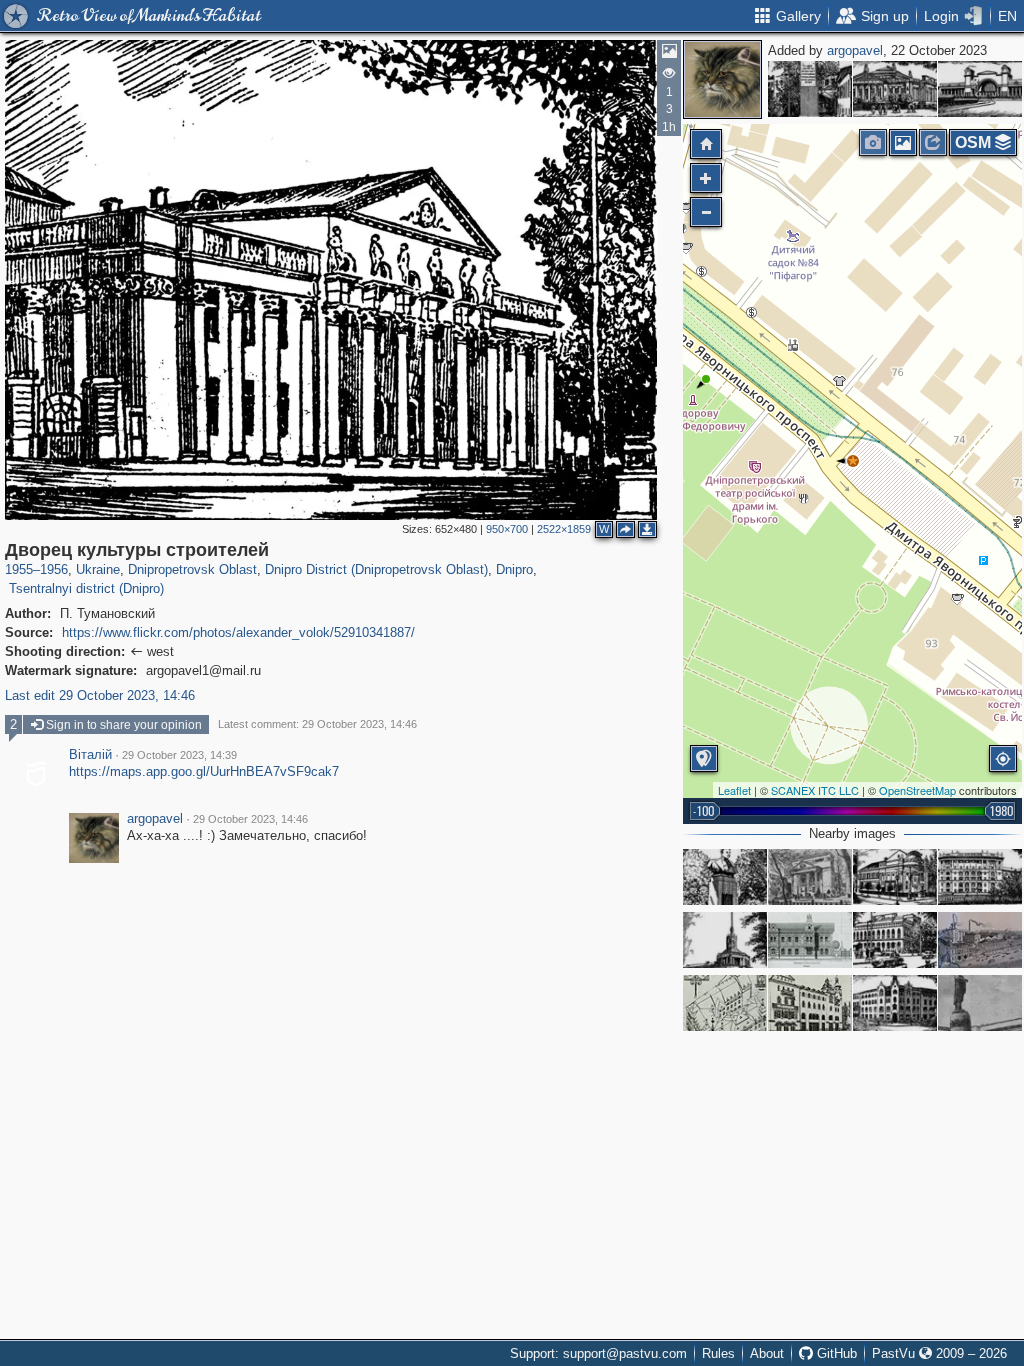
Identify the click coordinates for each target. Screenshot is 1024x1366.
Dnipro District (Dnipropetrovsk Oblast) (376, 569)
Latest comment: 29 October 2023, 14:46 (317, 724)
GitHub (835, 1353)
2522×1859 (564, 529)
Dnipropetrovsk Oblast (192, 569)
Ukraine (98, 569)
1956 (54, 569)
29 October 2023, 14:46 (250, 819)
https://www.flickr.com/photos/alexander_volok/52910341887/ (238, 632)
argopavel (855, 50)
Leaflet (734, 790)
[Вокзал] (980, 89)
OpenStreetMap (917, 790)
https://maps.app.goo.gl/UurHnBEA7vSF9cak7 (204, 771)
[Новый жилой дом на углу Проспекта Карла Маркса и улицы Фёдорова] (980, 877)
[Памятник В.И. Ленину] (980, 1003)
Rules (718, 1353)
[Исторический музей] (895, 89)
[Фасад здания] (810, 940)
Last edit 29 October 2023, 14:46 (100, 695)
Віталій (90, 755)
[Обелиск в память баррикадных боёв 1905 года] (810, 89)
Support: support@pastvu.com (598, 1353)
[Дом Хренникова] (725, 1003)
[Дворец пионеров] (895, 940)
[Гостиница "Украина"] (895, 1003)
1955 (19, 569)
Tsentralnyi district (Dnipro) (86, 588)
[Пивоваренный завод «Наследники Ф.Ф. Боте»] (980, 940)
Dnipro (514, 569)
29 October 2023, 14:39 (179, 755)
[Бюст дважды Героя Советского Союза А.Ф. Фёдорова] (725, 877)
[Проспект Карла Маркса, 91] (810, 877)
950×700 (507, 529)
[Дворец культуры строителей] (853, 461)
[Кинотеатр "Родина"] (895, 877)
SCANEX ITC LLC (815, 790)
